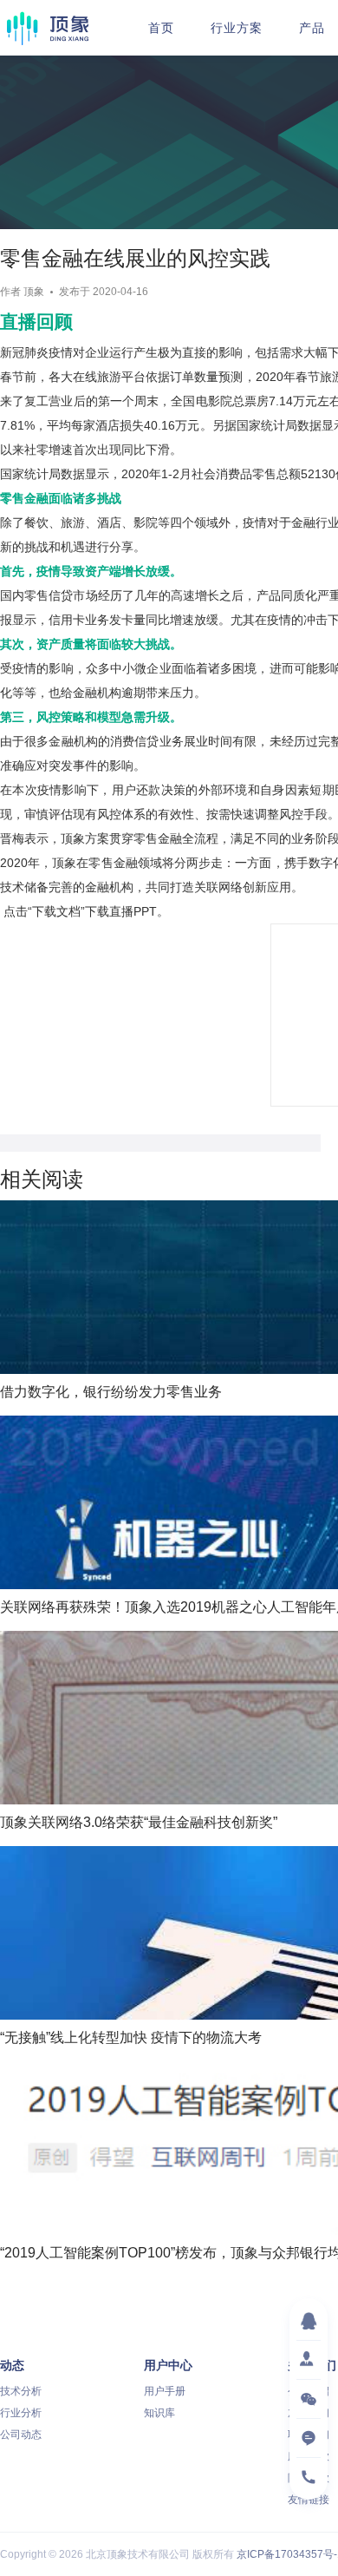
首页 (161, 28)
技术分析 (21, 2391)
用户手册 (165, 2391)
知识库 (159, 2413)
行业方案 (237, 28)
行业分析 (21, 2413)
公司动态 (21, 2435)
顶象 (48, 28)
